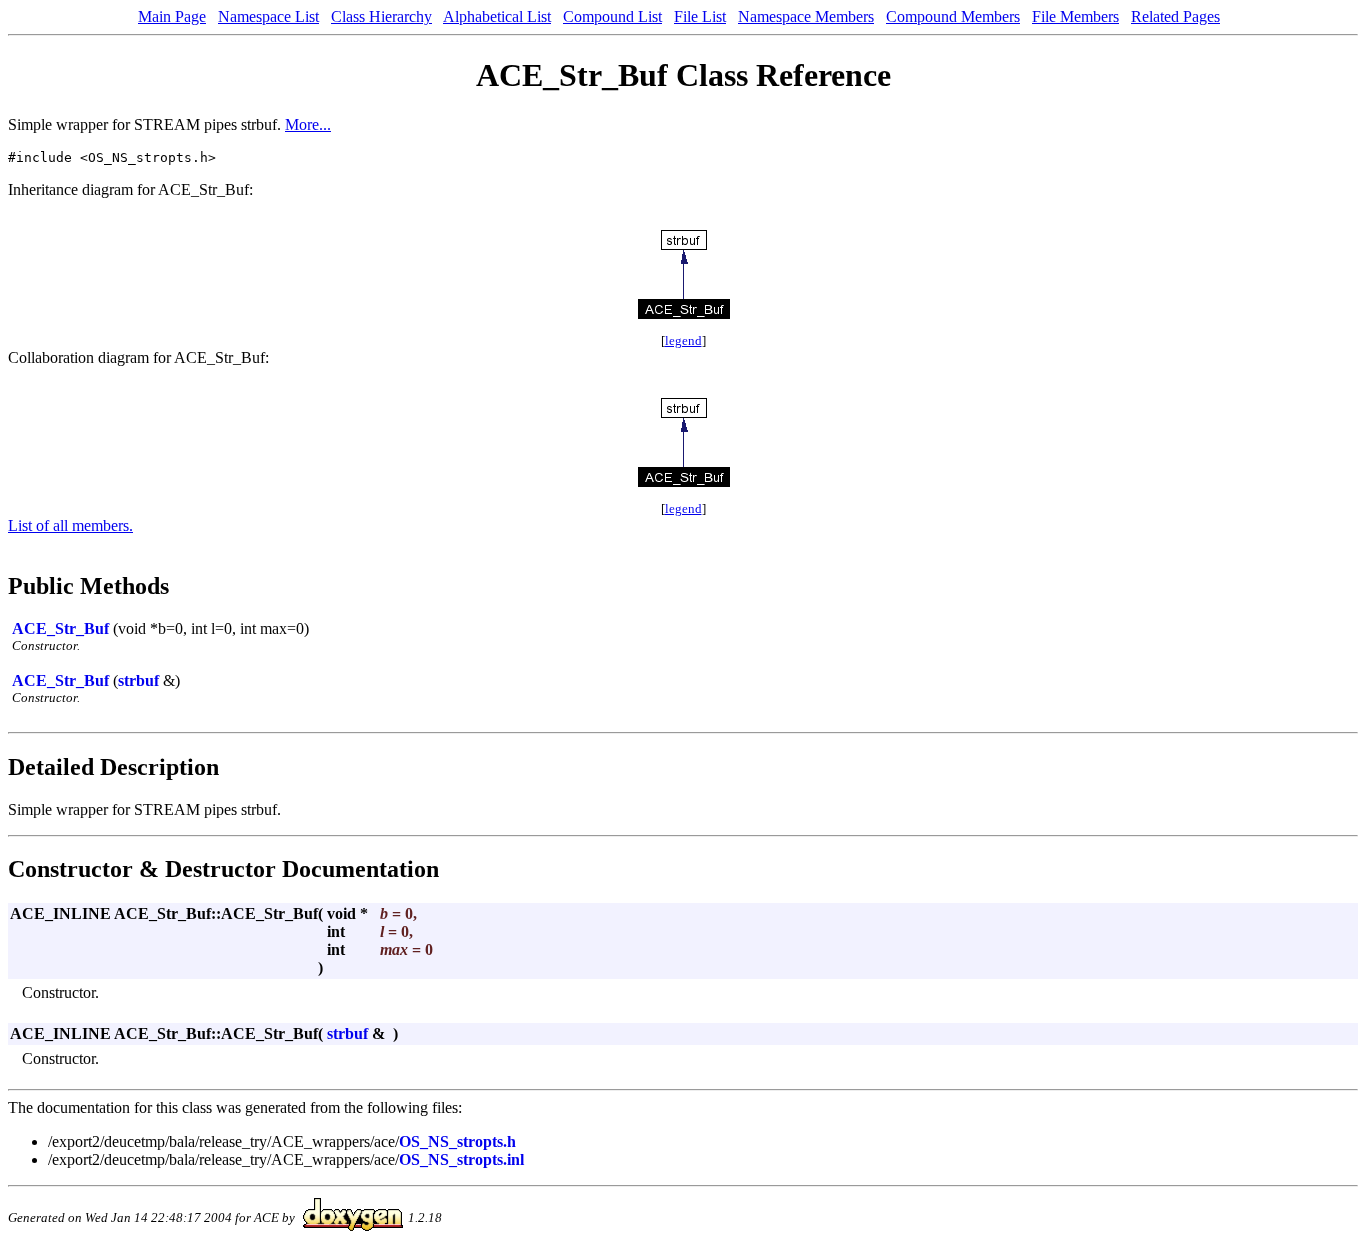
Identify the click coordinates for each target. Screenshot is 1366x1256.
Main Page (172, 16)
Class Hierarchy (381, 16)
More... (308, 124)
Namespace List (268, 16)
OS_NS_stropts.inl (461, 1159)
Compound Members (953, 16)
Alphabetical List (497, 16)
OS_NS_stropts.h (457, 1141)
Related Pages (1175, 16)
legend (683, 340)
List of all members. (70, 525)
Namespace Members (806, 16)
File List (700, 16)
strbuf (138, 680)
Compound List (612, 16)
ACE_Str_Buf (60, 628)
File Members (1075, 16)
